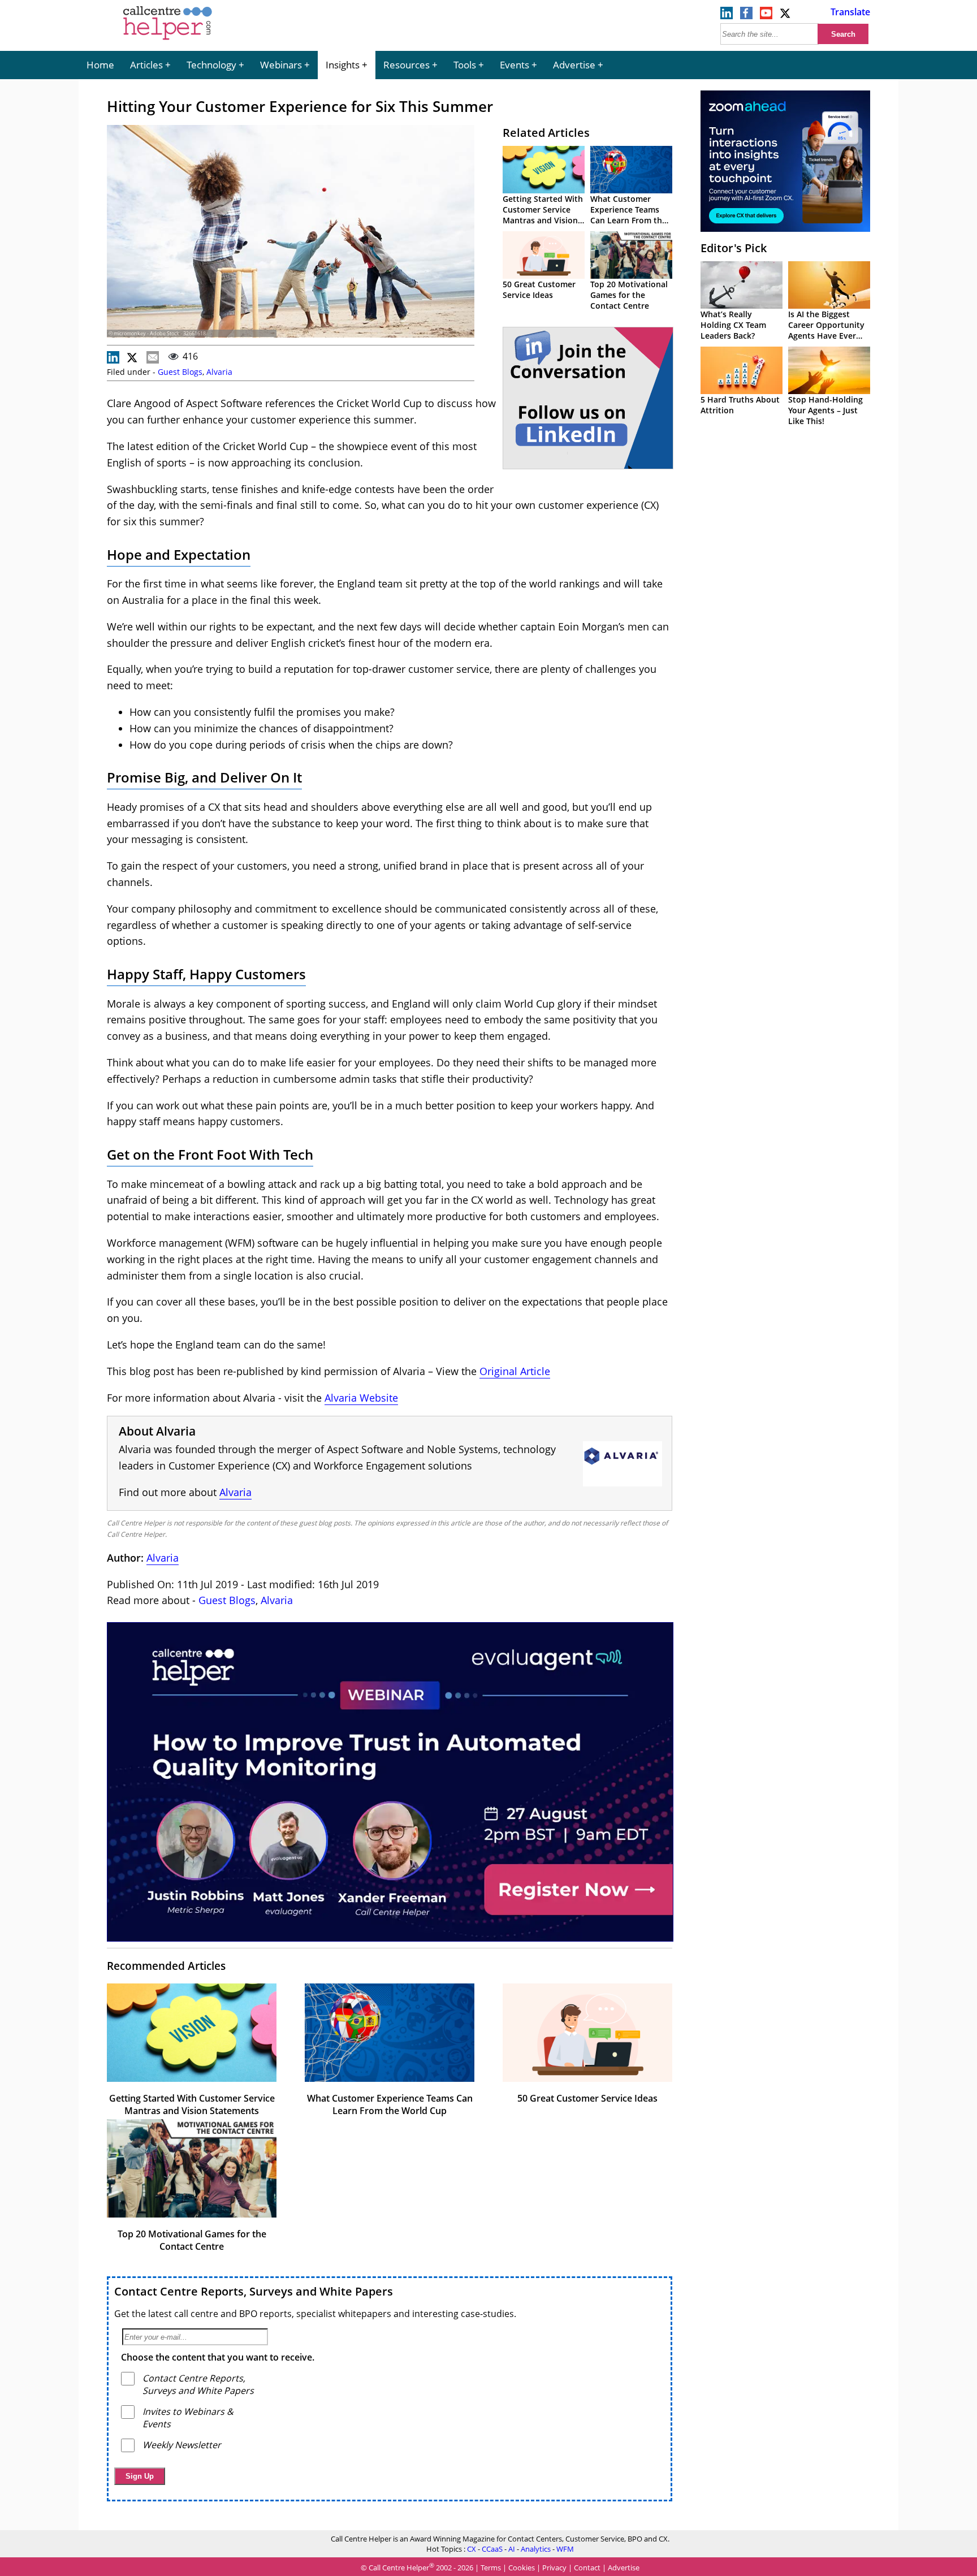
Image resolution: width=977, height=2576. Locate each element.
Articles (146, 65)
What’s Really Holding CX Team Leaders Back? (733, 325)
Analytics (536, 2549)
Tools (465, 65)
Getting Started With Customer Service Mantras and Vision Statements (543, 215)
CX (472, 2549)
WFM (565, 2549)
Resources (407, 65)
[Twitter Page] (786, 16)
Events (515, 65)
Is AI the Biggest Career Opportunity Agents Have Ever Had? (826, 330)
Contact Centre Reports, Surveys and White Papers (254, 2291)
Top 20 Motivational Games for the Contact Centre (629, 295)
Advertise (574, 65)
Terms (491, 2568)
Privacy (554, 2568)
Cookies (522, 2568)
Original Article (515, 1371)
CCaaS (492, 2549)
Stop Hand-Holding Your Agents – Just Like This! (825, 410)
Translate (850, 12)
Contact (587, 2568)
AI (512, 2549)
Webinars (281, 65)
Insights (343, 65)
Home (100, 65)
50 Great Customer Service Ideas (539, 289)
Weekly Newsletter (182, 2445)
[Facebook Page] (746, 16)
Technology (211, 65)
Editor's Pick (734, 248)
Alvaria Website (361, 1398)
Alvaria (219, 372)
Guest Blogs (180, 372)
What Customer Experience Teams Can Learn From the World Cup (628, 215)
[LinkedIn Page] (727, 16)
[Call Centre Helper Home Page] (168, 41)
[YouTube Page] (766, 16)
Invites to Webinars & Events (188, 2418)
